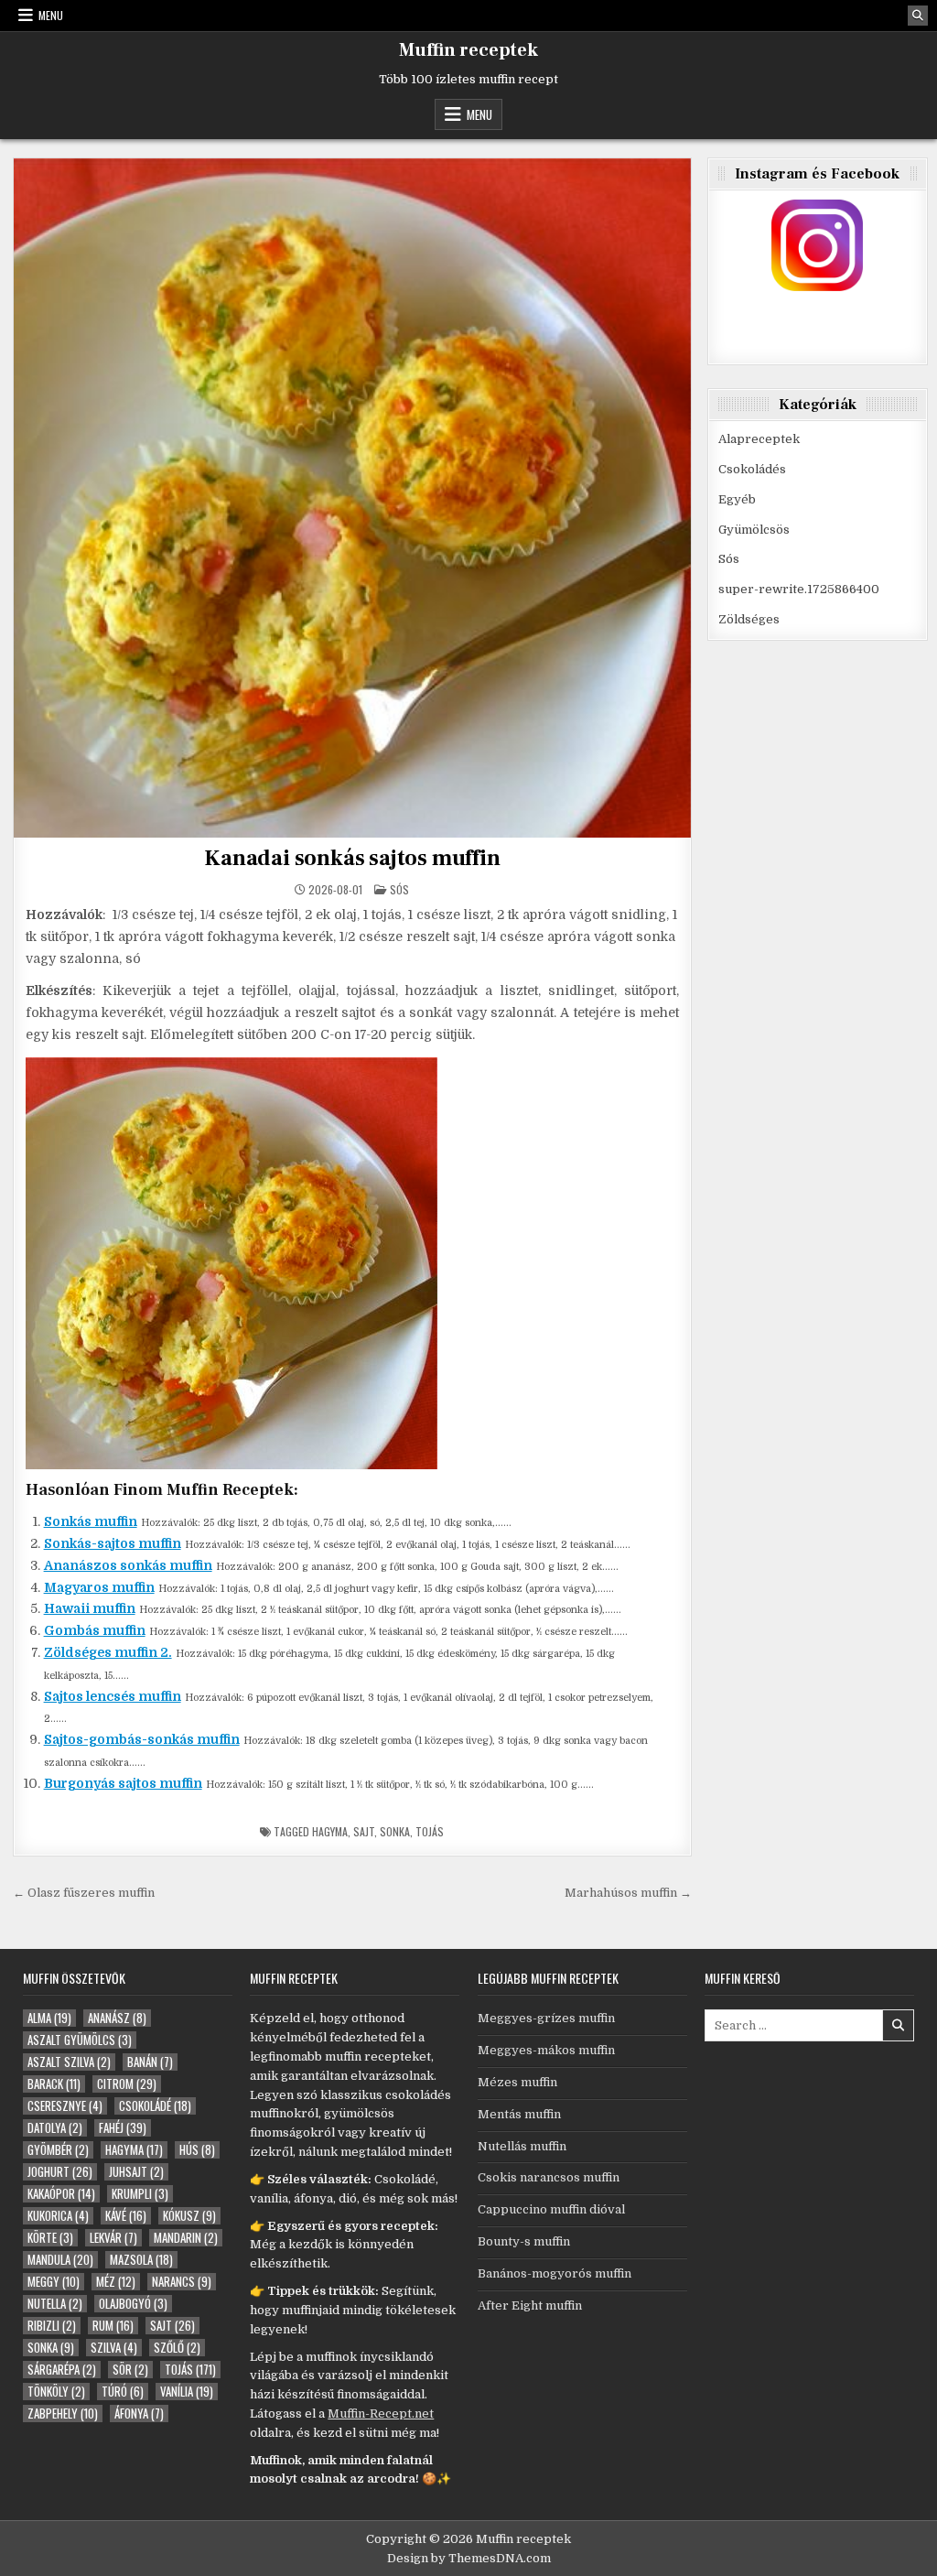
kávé (126, 2216)
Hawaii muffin (90, 1608)
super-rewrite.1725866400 (799, 589)
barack (54, 2084)
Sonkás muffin (91, 1521)
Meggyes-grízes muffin (546, 2018)
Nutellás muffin (522, 2146)
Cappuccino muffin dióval (551, 2209)
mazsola (141, 2260)
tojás (430, 1831)
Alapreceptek (759, 439)
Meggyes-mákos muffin (546, 2050)
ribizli (52, 2326)
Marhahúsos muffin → (628, 1893)
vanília (187, 2392)
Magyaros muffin (99, 1587)
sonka (395, 1831)
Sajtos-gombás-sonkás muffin (142, 1739)
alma (49, 2018)
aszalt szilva (69, 2062)
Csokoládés (752, 469)
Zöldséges (749, 619)
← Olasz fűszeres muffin (84, 1893)
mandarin (186, 2238)
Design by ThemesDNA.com (469, 2558)
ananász (117, 2018)
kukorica (58, 2216)
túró (123, 2392)
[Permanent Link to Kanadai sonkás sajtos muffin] (353, 498)
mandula (60, 2260)
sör (130, 2370)
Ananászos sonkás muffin (128, 1565)
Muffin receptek (468, 50)
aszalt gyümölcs (80, 2040)
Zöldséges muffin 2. (108, 1652)
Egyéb (737, 499)
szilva (114, 2348)
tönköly (56, 2392)
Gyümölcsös (754, 530)
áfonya (139, 2414)
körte (50, 2238)
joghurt (60, 2172)
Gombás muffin (95, 1630)
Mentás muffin (519, 2114)
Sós (399, 889)
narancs (182, 2282)
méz (116, 2282)
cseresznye (65, 2106)
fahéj (123, 2128)
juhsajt (136, 2172)
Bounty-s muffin (524, 2241)
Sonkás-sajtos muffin (113, 1543)
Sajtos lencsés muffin (113, 1696)
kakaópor (61, 2194)
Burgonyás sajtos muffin (123, 1783)
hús (197, 2150)
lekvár (113, 2238)
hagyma (330, 1831)
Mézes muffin (517, 2082)
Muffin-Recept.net (381, 2414)
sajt (364, 1831)
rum (113, 2326)
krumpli (140, 2194)
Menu (51, 15)
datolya (55, 2128)
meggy (54, 2282)
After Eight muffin (530, 2305)
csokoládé (155, 2106)
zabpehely (63, 2414)
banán (150, 2062)
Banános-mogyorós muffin (555, 2273)
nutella (55, 2304)
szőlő (177, 2348)
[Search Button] (918, 16)
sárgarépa (62, 2370)
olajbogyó (133, 2304)
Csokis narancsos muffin (549, 2177)
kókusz (189, 2216)
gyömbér (58, 2150)
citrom (127, 2084)
